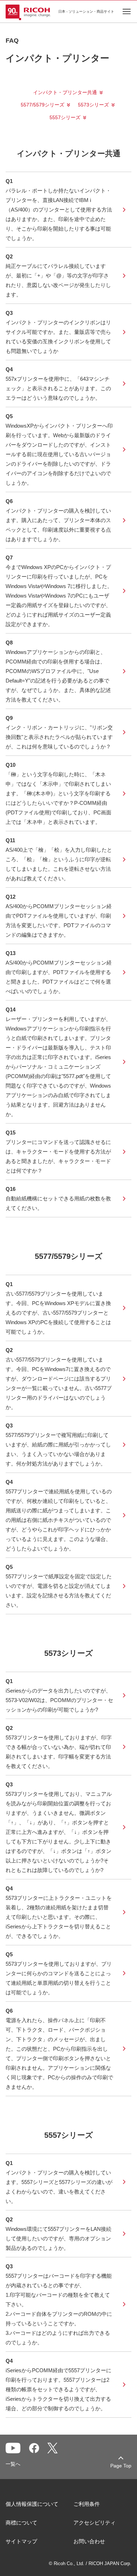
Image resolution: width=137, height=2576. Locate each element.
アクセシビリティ (94, 2523)
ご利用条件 (87, 2504)
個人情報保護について (32, 2504)
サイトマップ (21, 2541)
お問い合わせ (89, 2541)
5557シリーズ (65, 117)
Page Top (121, 2466)
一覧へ (13, 2464)
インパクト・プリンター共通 (65, 92)
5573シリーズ (93, 105)
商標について (21, 2523)
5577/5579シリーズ (43, 105)
